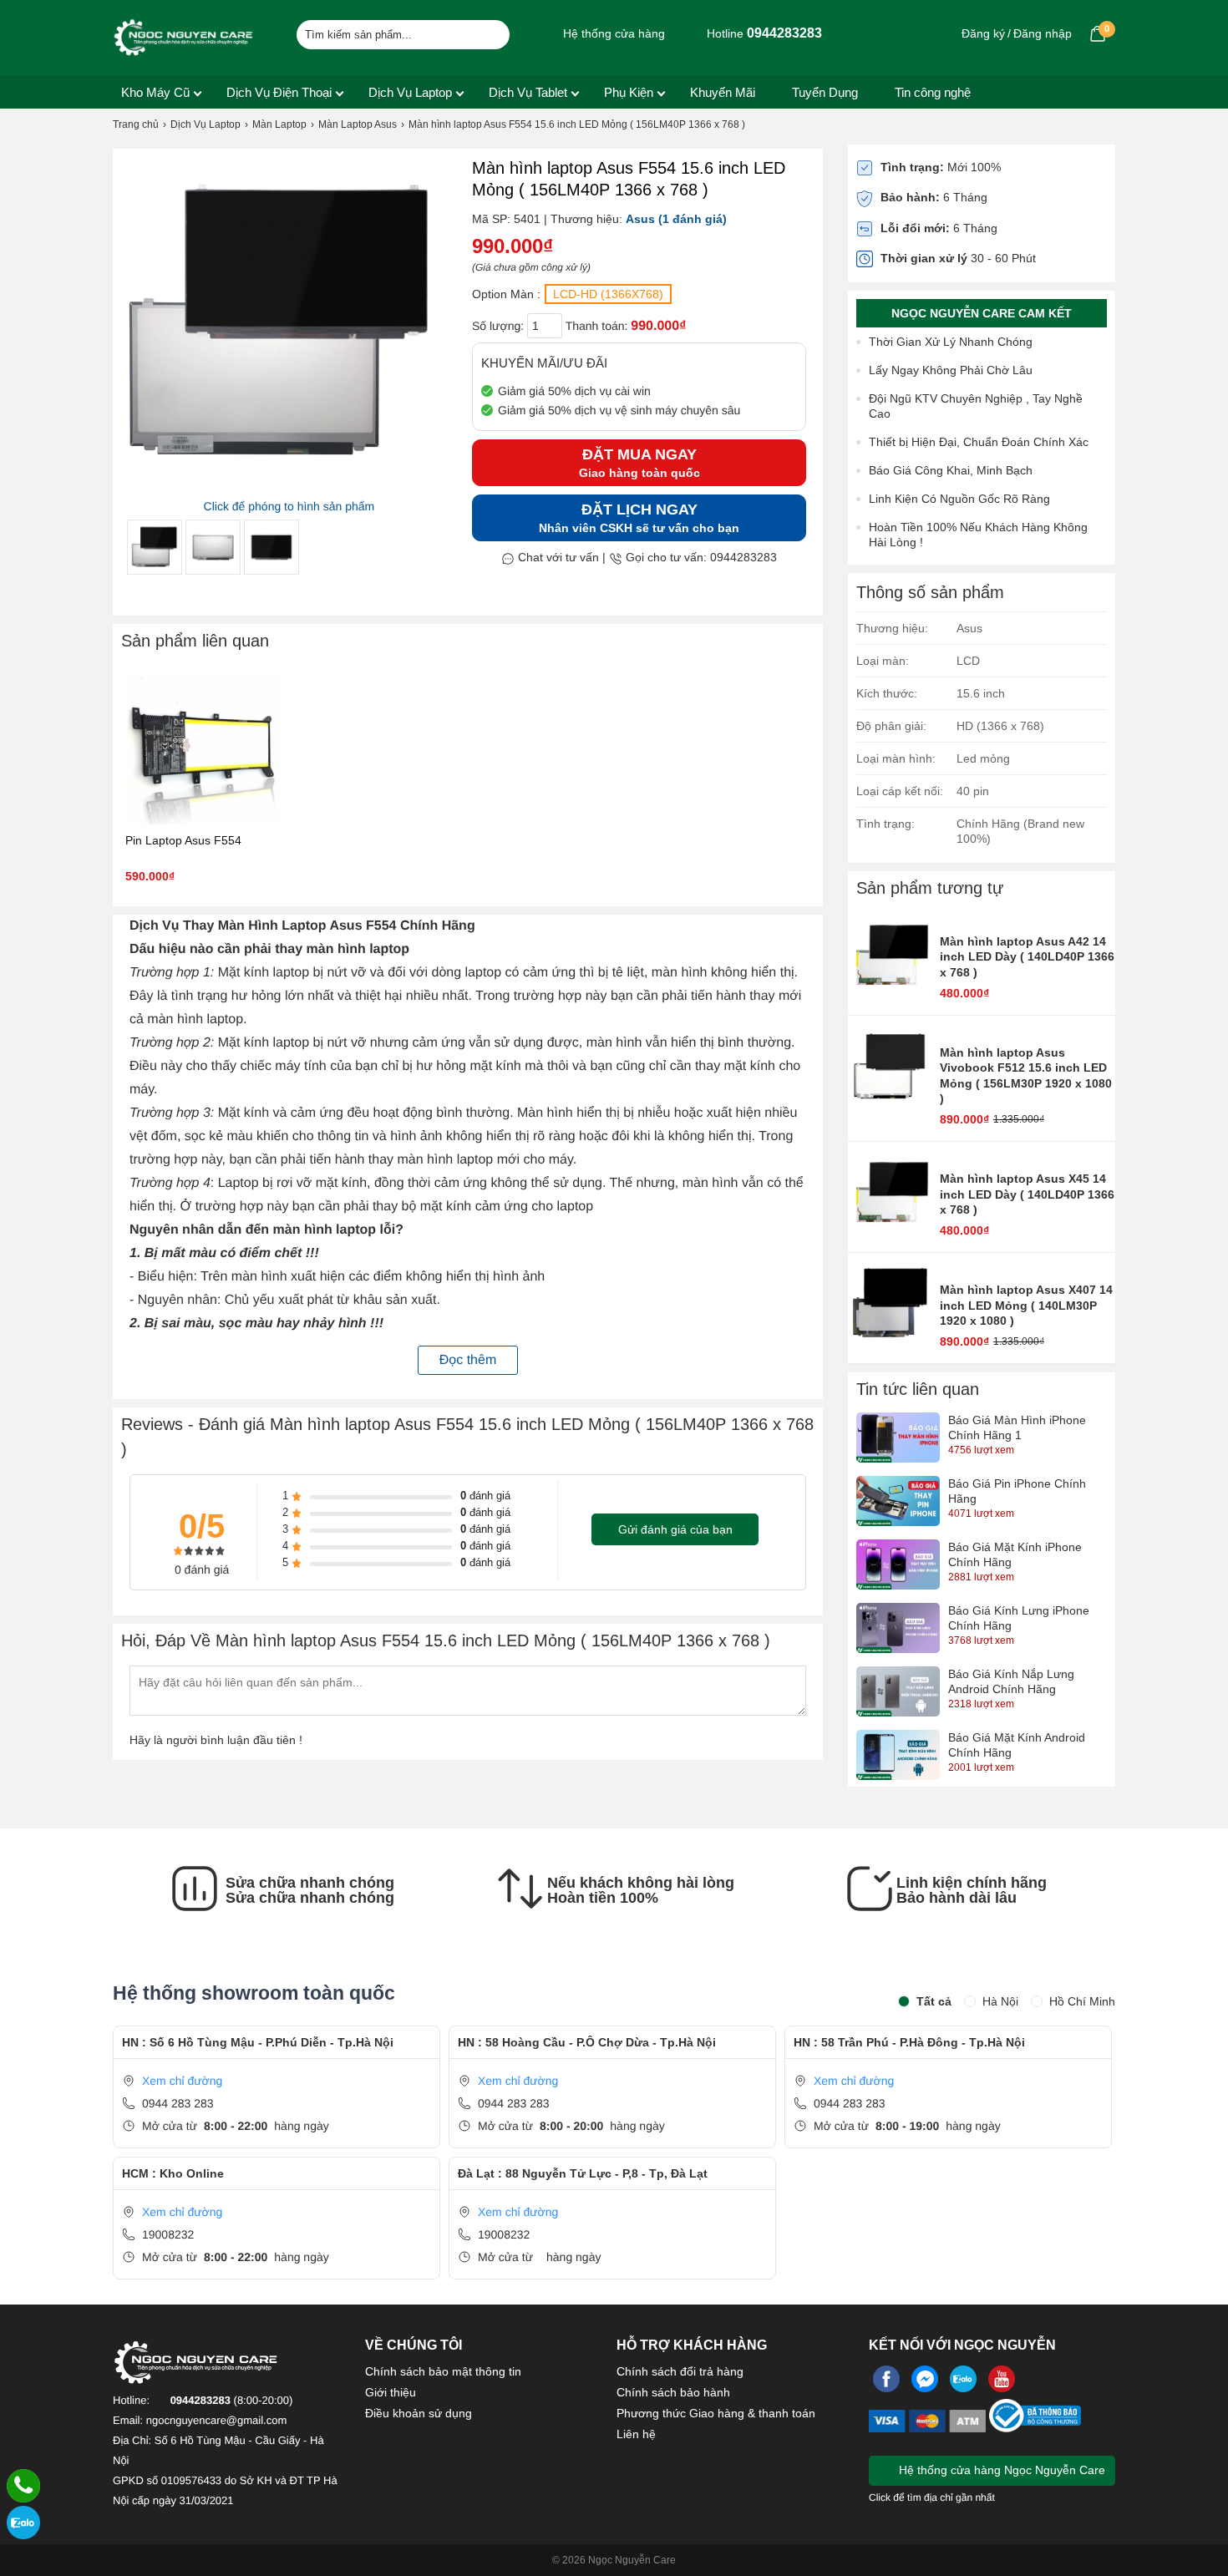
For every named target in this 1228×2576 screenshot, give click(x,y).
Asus (640, 219)
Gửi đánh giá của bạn (675, 1529)
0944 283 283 (178, 2103)
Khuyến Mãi (723, 92)
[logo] (184, 38)
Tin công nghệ (933, 92)
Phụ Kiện (629, 92)
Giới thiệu (391, 2392)
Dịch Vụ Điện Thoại (279, 92)
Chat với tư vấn (557, 557)
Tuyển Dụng (825, 92)
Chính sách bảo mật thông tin (443, 2371)
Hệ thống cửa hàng (612, 33)
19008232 (168, 2234)
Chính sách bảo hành (673, 2392)
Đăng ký (983, 33)
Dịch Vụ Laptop (410, 92)
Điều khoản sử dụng (419, 2413)
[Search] (487, 33)
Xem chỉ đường (182, 2081)
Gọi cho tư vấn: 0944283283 (700, 557)
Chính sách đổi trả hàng (680, 2371)
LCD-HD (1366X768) (608, 294)
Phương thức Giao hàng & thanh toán (716, 2413)
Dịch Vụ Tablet (528, 92)
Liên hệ (636, 2434)
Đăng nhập (1043, 33)
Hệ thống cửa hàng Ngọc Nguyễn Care (1000, 2470)
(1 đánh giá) (693, 219)
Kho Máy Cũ (155, 92)
